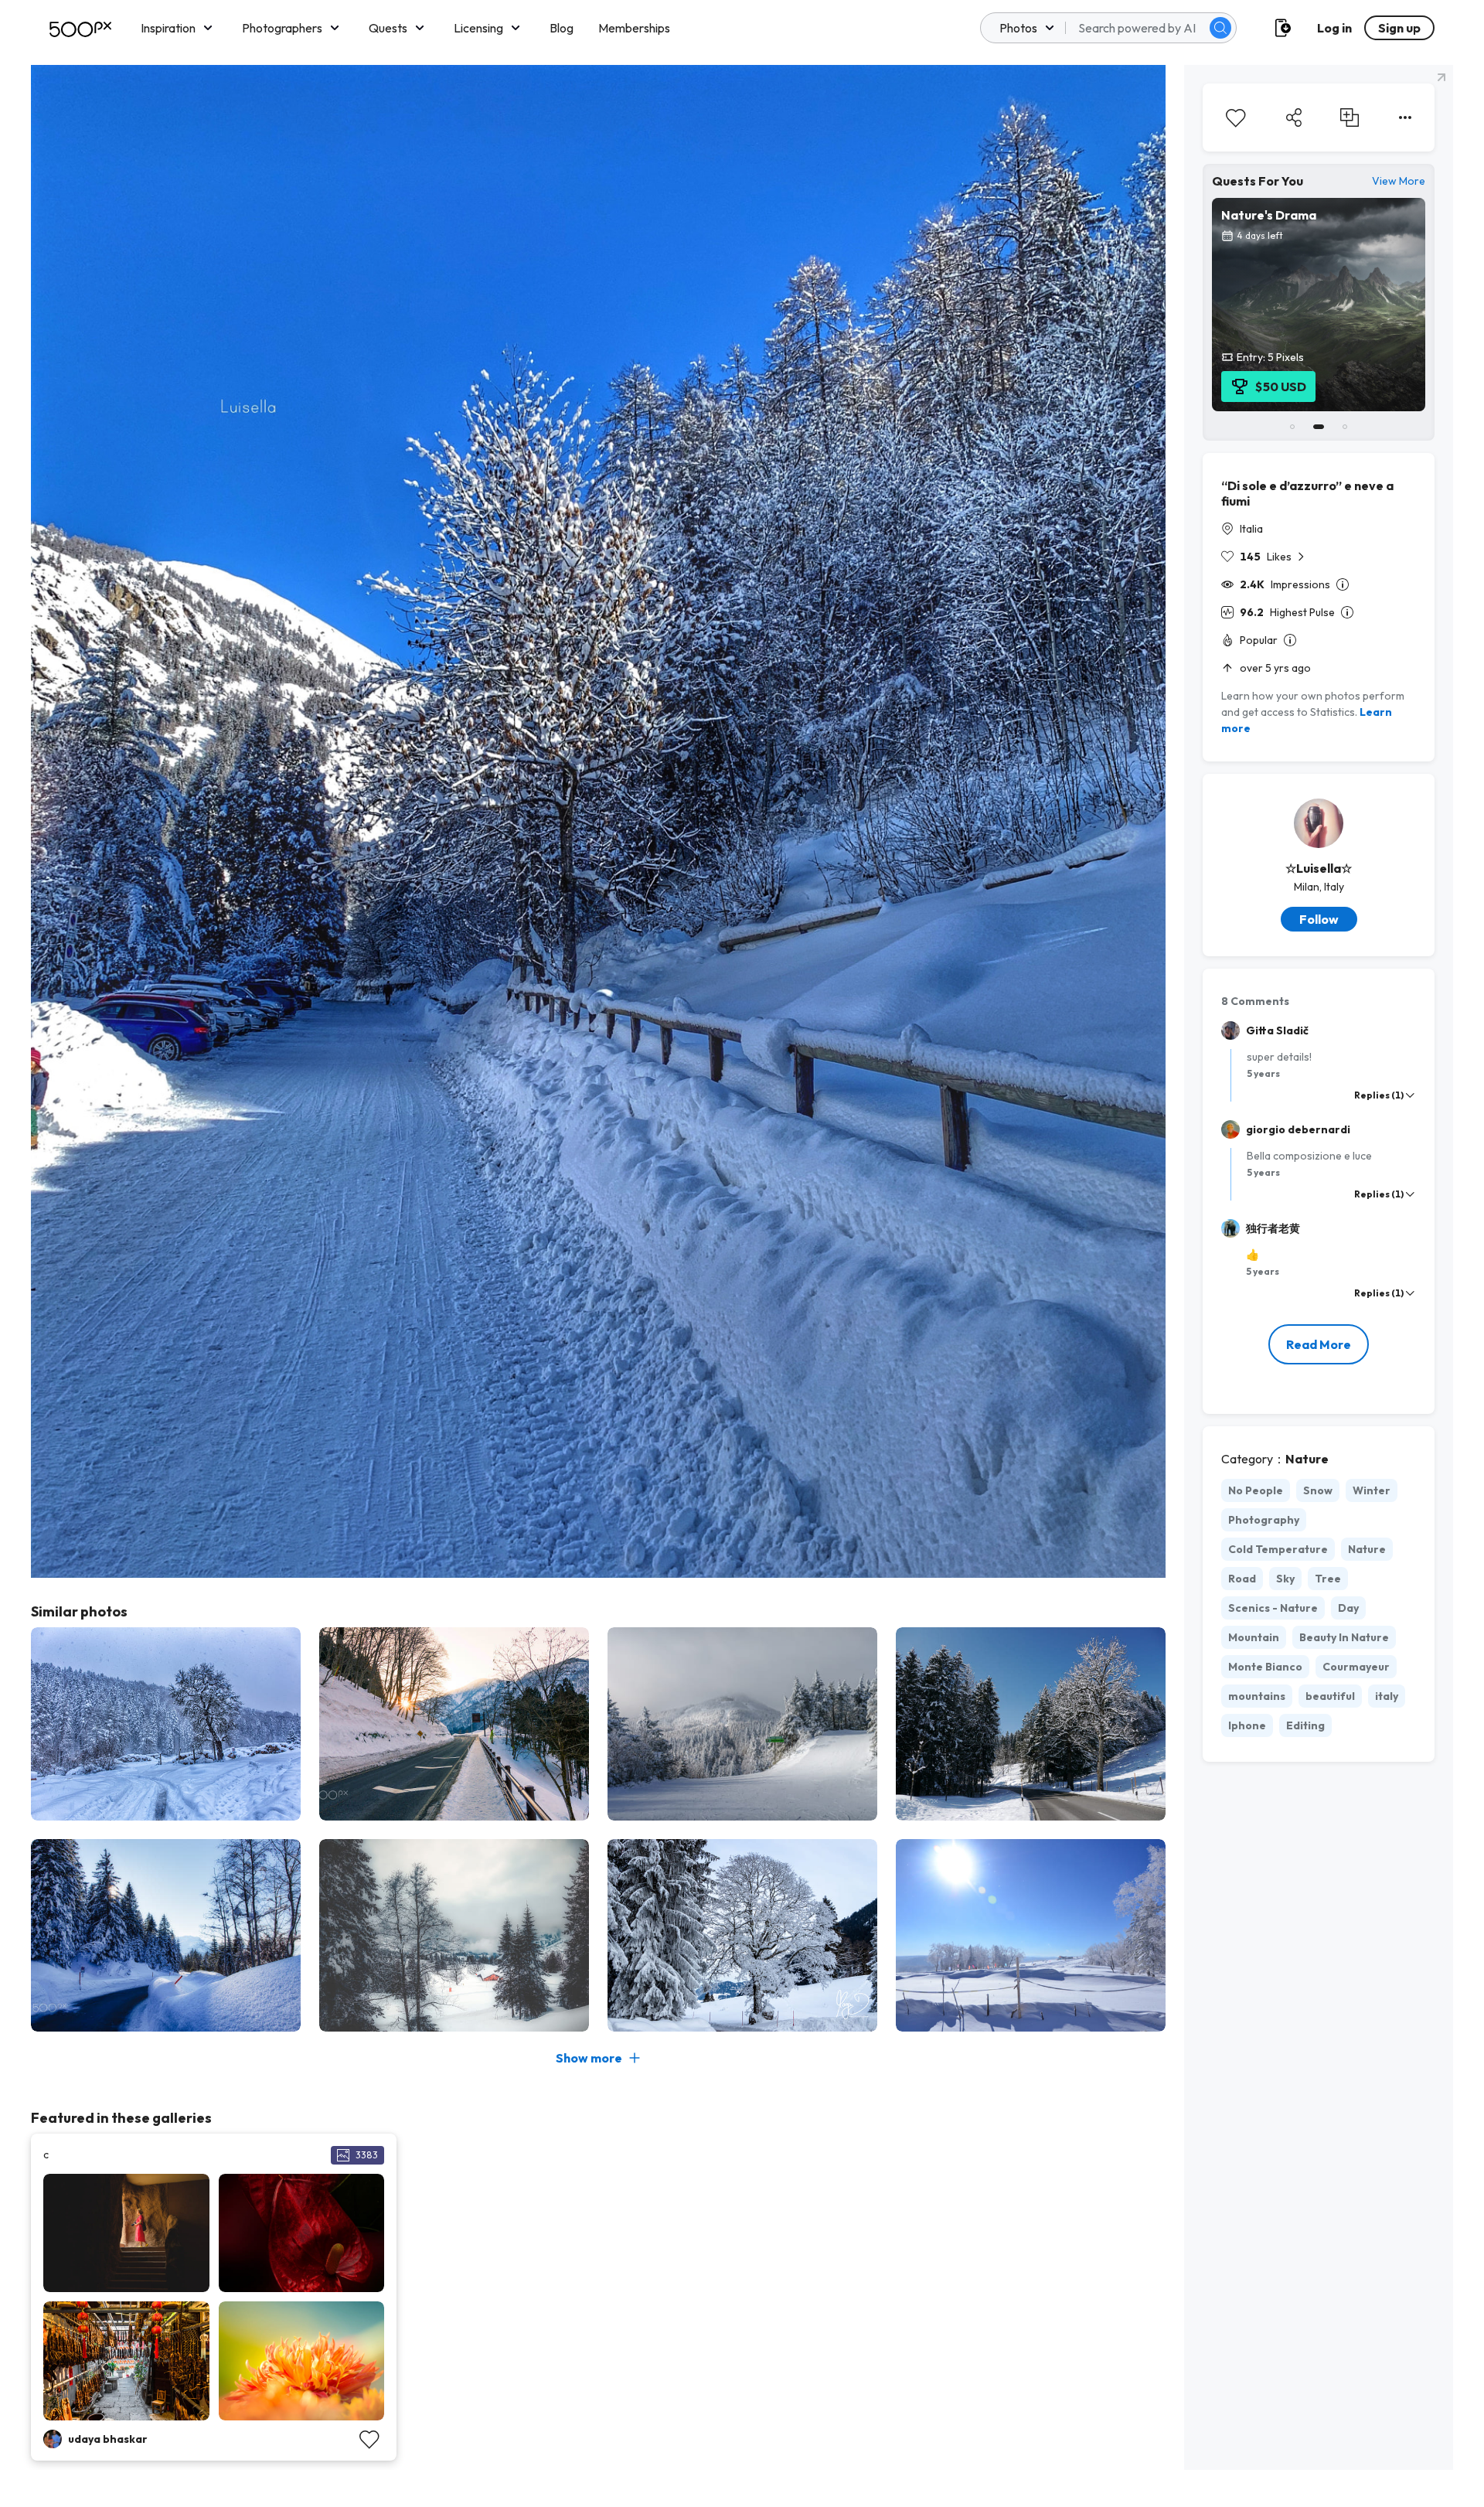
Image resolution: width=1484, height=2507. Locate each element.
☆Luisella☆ (1319, 868)
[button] (1220, 28)
